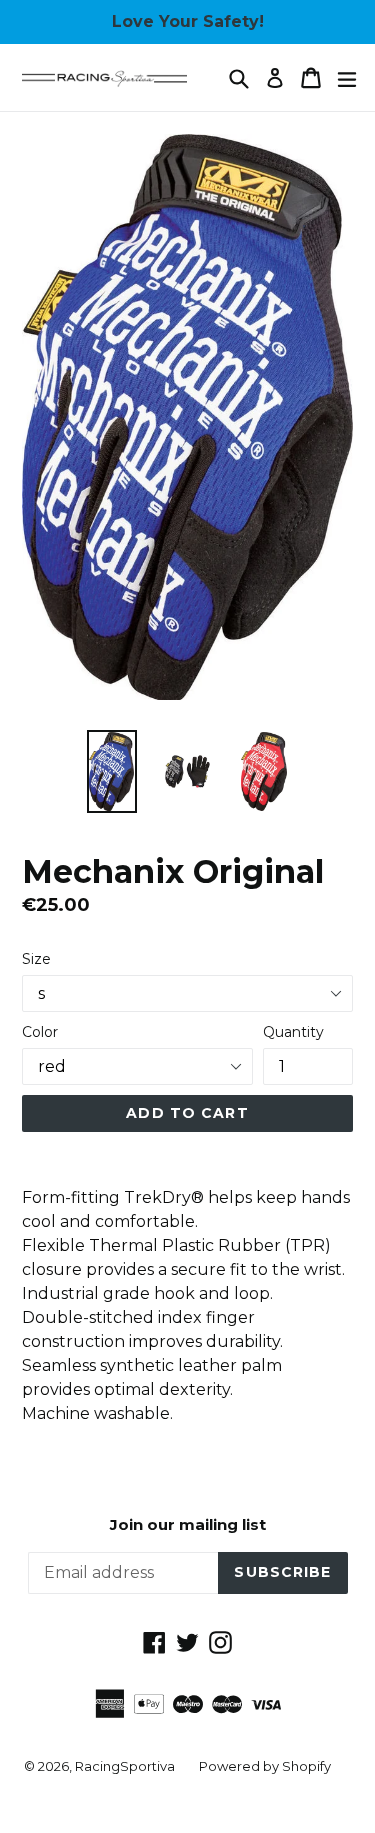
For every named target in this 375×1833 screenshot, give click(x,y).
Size (36, 959)
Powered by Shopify (265, 1766)
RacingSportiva (125, 1766)
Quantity (293, 1032)
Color (40, 1032)
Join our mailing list (188, 1525)
